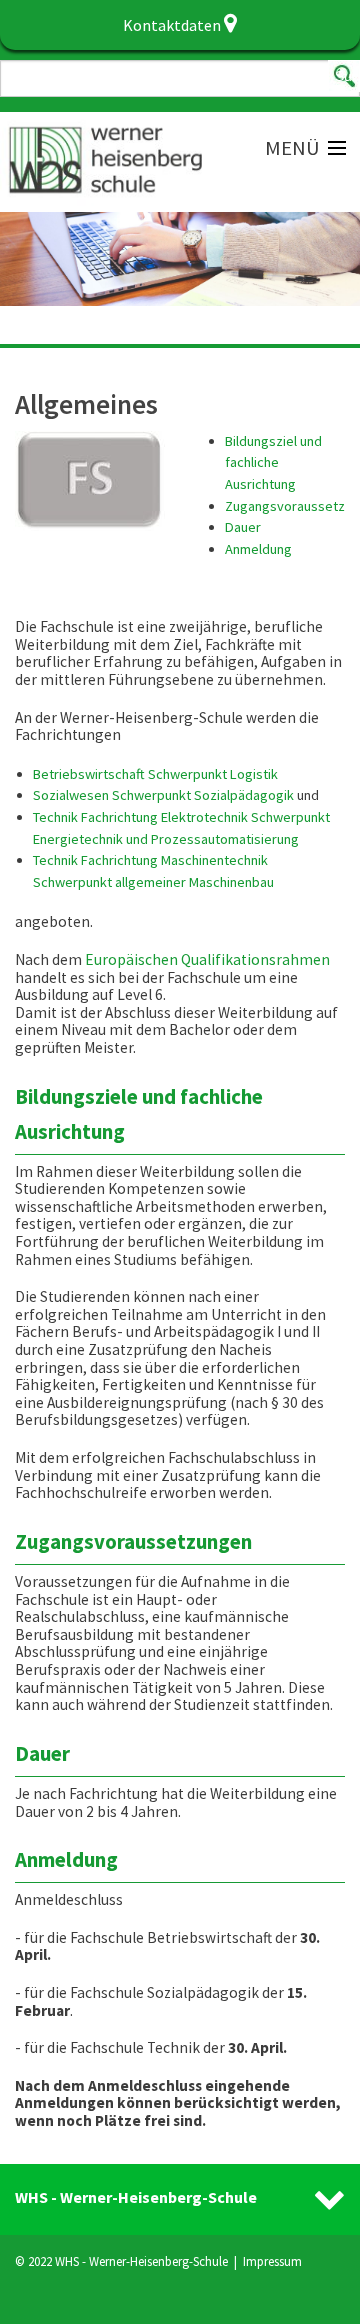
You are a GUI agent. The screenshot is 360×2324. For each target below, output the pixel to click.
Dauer (243, 527)
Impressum (272, 2261)
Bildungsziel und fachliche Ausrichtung (273, 462)
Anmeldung (258, 549)
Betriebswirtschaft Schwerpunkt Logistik (155, 774)
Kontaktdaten (173, 25)
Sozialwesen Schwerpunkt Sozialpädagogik (163, 795)
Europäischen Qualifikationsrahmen (207, 959)
